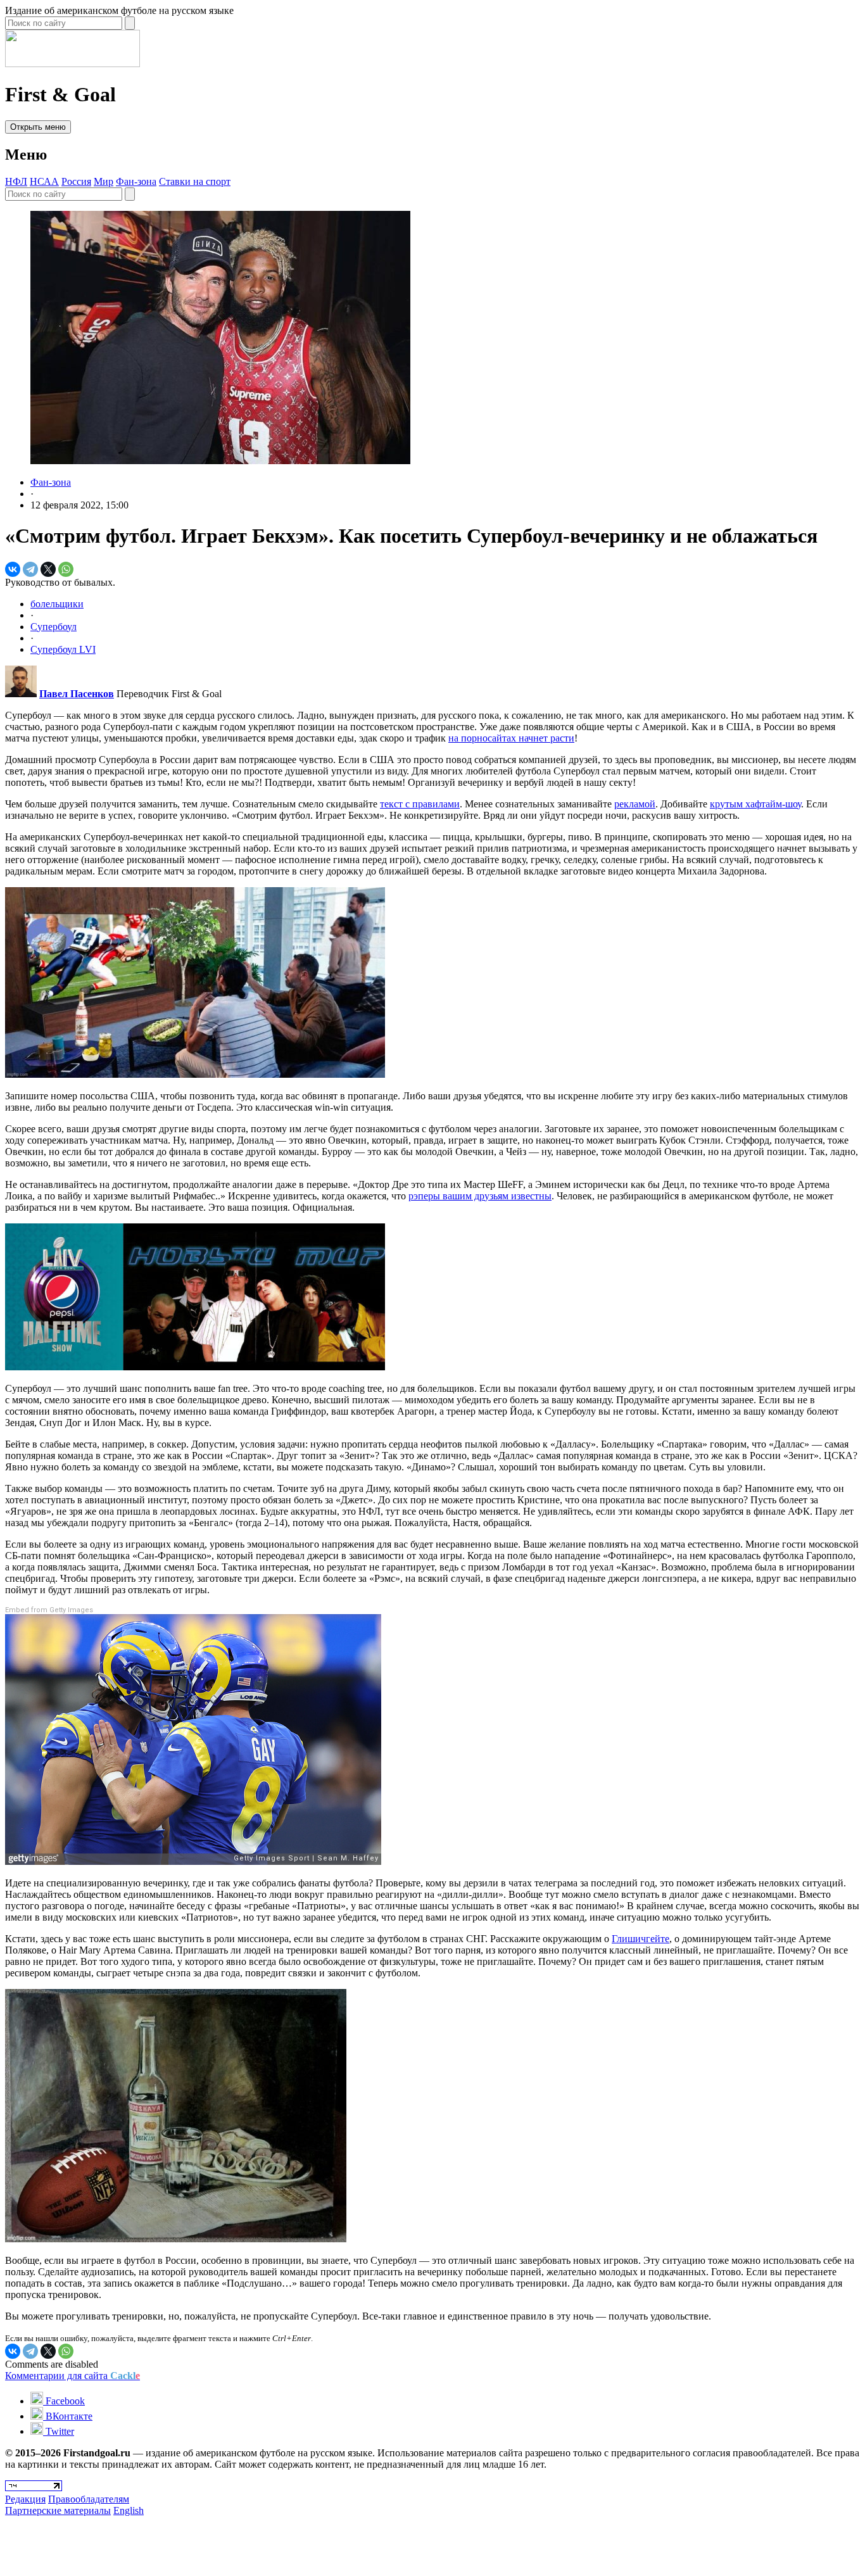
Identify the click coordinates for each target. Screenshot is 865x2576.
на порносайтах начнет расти (511, 738)
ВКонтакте (68, 2416)
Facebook (64, 2401)
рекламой (635, 804)
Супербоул (54, 627)
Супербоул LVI (63, 649)
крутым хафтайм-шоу (755, 804)
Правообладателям (89, 2499)
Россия (76, 181)
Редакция (25, 2499)
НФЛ (16, 181)
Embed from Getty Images (49, 1610)
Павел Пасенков (77, 694)
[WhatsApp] (66, 569)
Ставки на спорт (195, 181)
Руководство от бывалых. (60, 582)
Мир (104, 181)
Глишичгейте (641, 1939)
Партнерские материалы (58, 2510)
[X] (48, 569)
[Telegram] (30, 569)
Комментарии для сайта (73, 2376)
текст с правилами (420, 804)
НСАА (44, 181)
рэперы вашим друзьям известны (480, 1196)
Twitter (59, 2431)
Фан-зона (136, 181)
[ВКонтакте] (13, 569)
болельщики (57, 604)
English (129, 2510)
